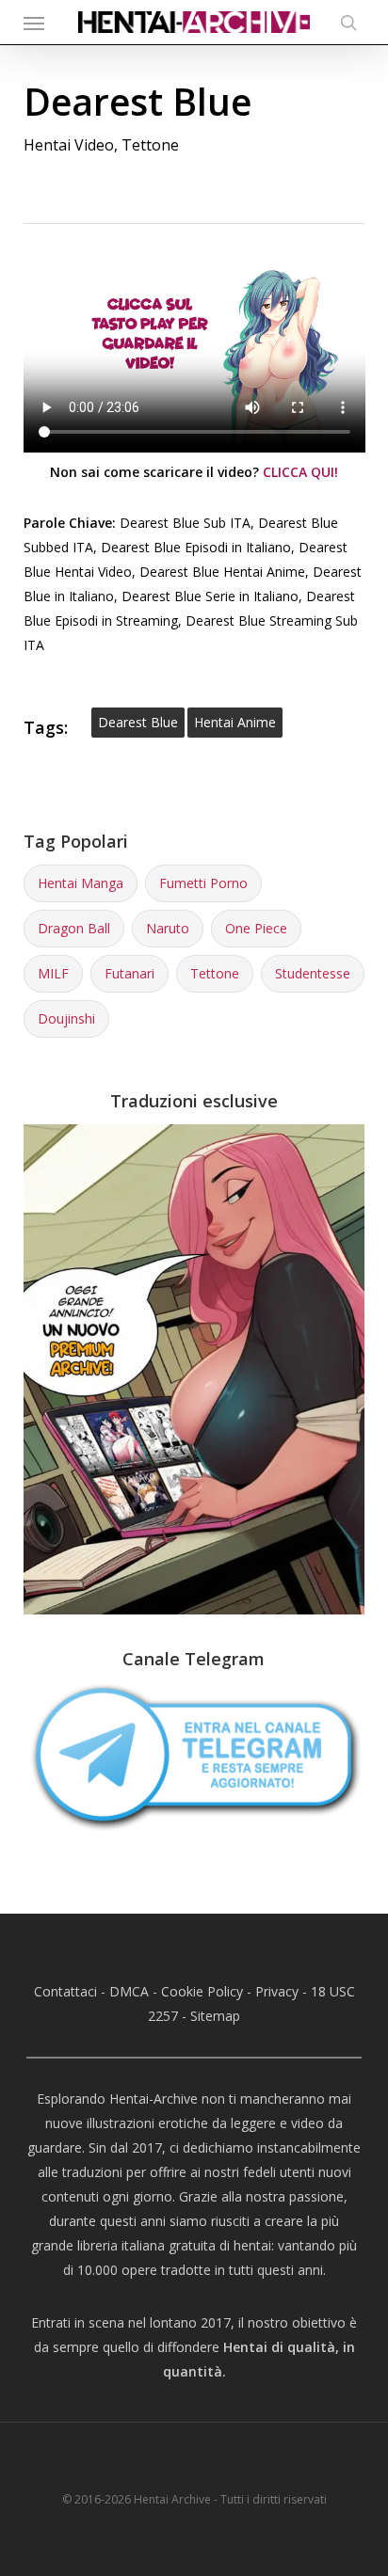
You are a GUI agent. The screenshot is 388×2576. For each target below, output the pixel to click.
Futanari (129, 973)
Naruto (168, 928)
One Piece (256, 928)
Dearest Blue (138, 722)
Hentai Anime (235, 722)
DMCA (129, 1991)
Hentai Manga (81, 883)
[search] (344, 22)
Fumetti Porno (203, 883)
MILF (53, 973)
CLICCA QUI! (300, 472)
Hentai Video (69, 145)
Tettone (150, 145)
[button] (34, 23)
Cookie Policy (202, 1991)
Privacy (277, 1991)
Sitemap (215, 2016)
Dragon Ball (74, 928)
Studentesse (313, 973)
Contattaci (65, 1991)
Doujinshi (66, 1018)
